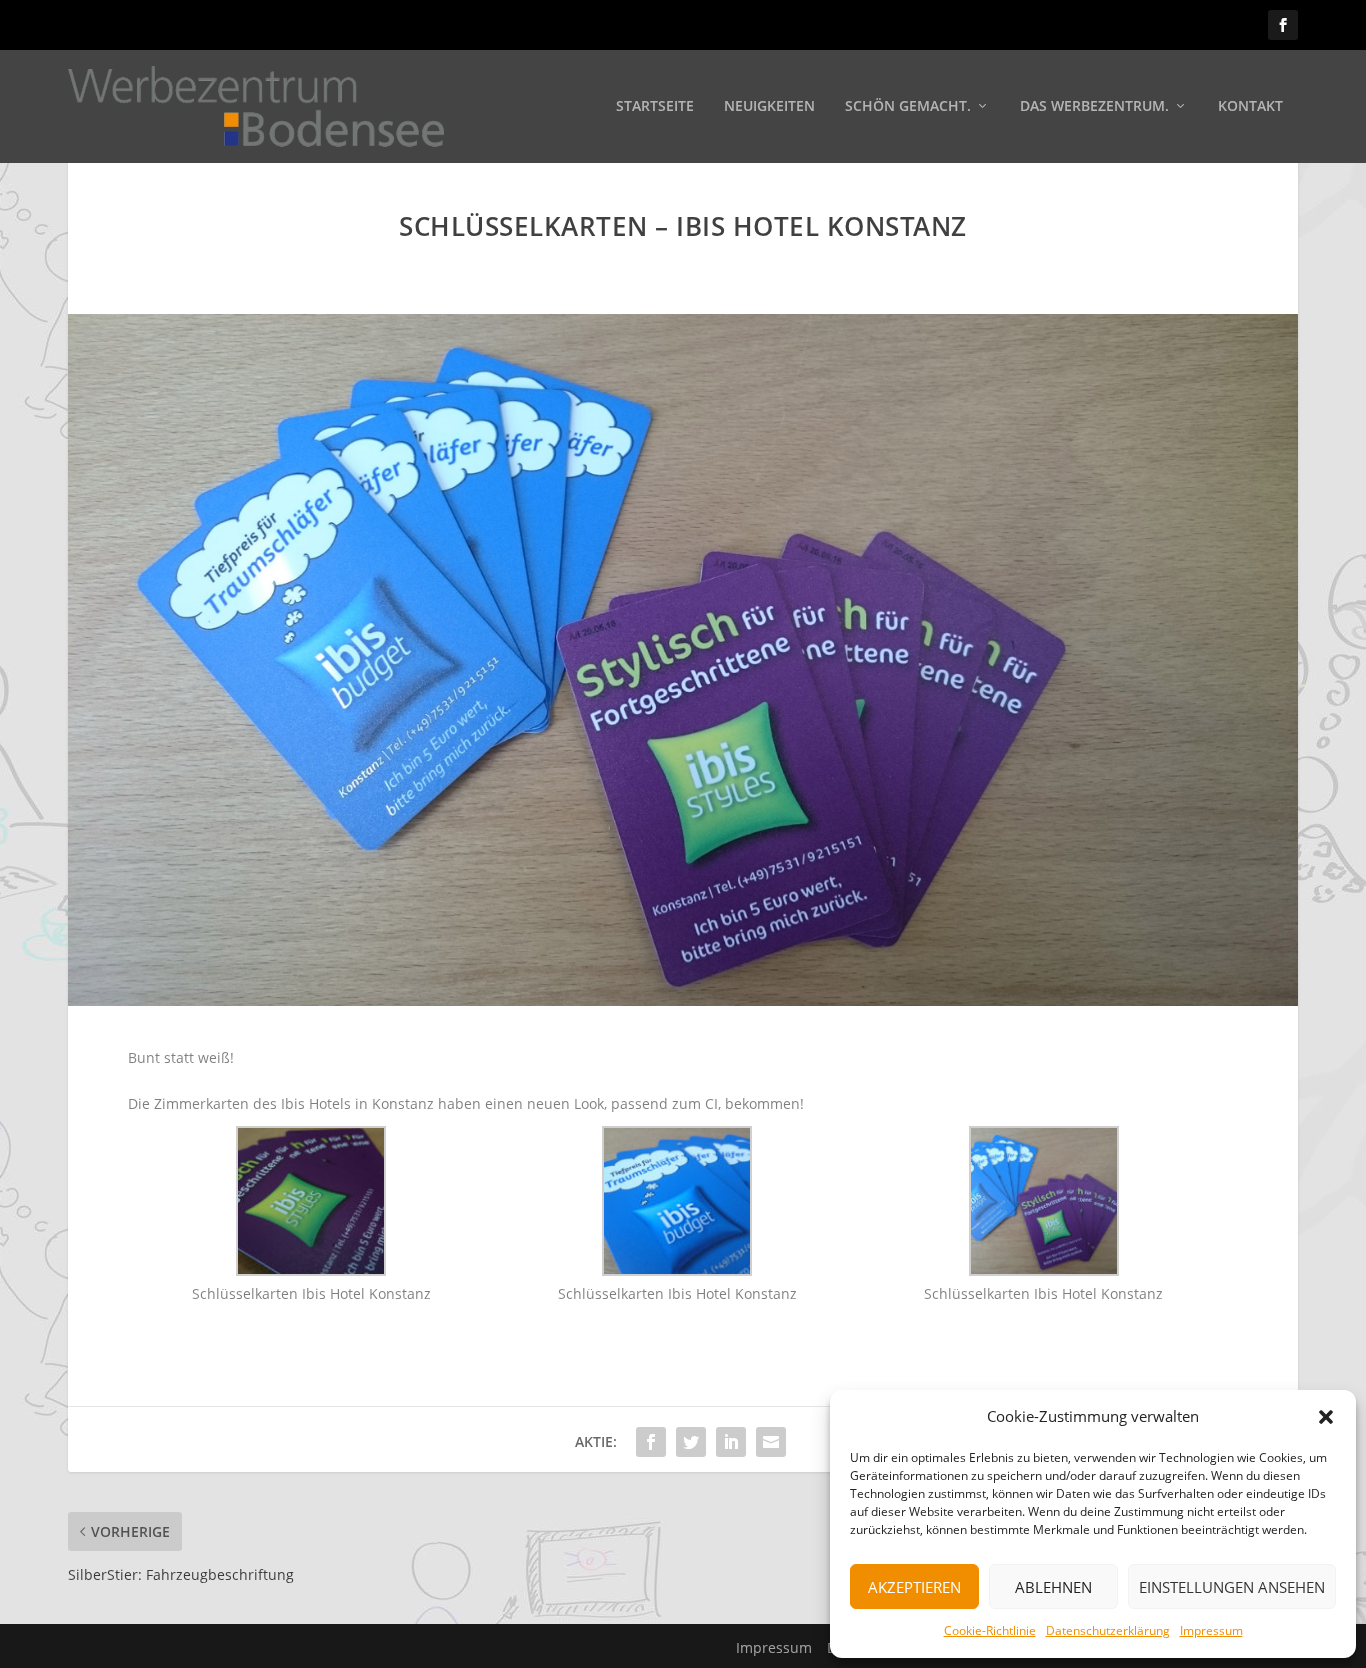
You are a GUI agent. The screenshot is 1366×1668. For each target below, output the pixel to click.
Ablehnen (1053, 1587)
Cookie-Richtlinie (990, 1630)
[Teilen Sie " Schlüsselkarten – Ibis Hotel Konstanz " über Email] (771, 1442)
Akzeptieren (914, 1587)
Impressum (1211, 1630)
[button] (1326, 1417)
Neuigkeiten (769, 106)
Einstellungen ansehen (1232, 1587)
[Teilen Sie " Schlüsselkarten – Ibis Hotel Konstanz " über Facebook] (651, 1442)
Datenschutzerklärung (1108, 1630)
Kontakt (1250, 106)
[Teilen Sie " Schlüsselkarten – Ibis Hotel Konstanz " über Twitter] (691, 1442)
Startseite (655, 106)
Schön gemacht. (908, 106)
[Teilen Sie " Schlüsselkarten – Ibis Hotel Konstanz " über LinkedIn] (731, 1442)
